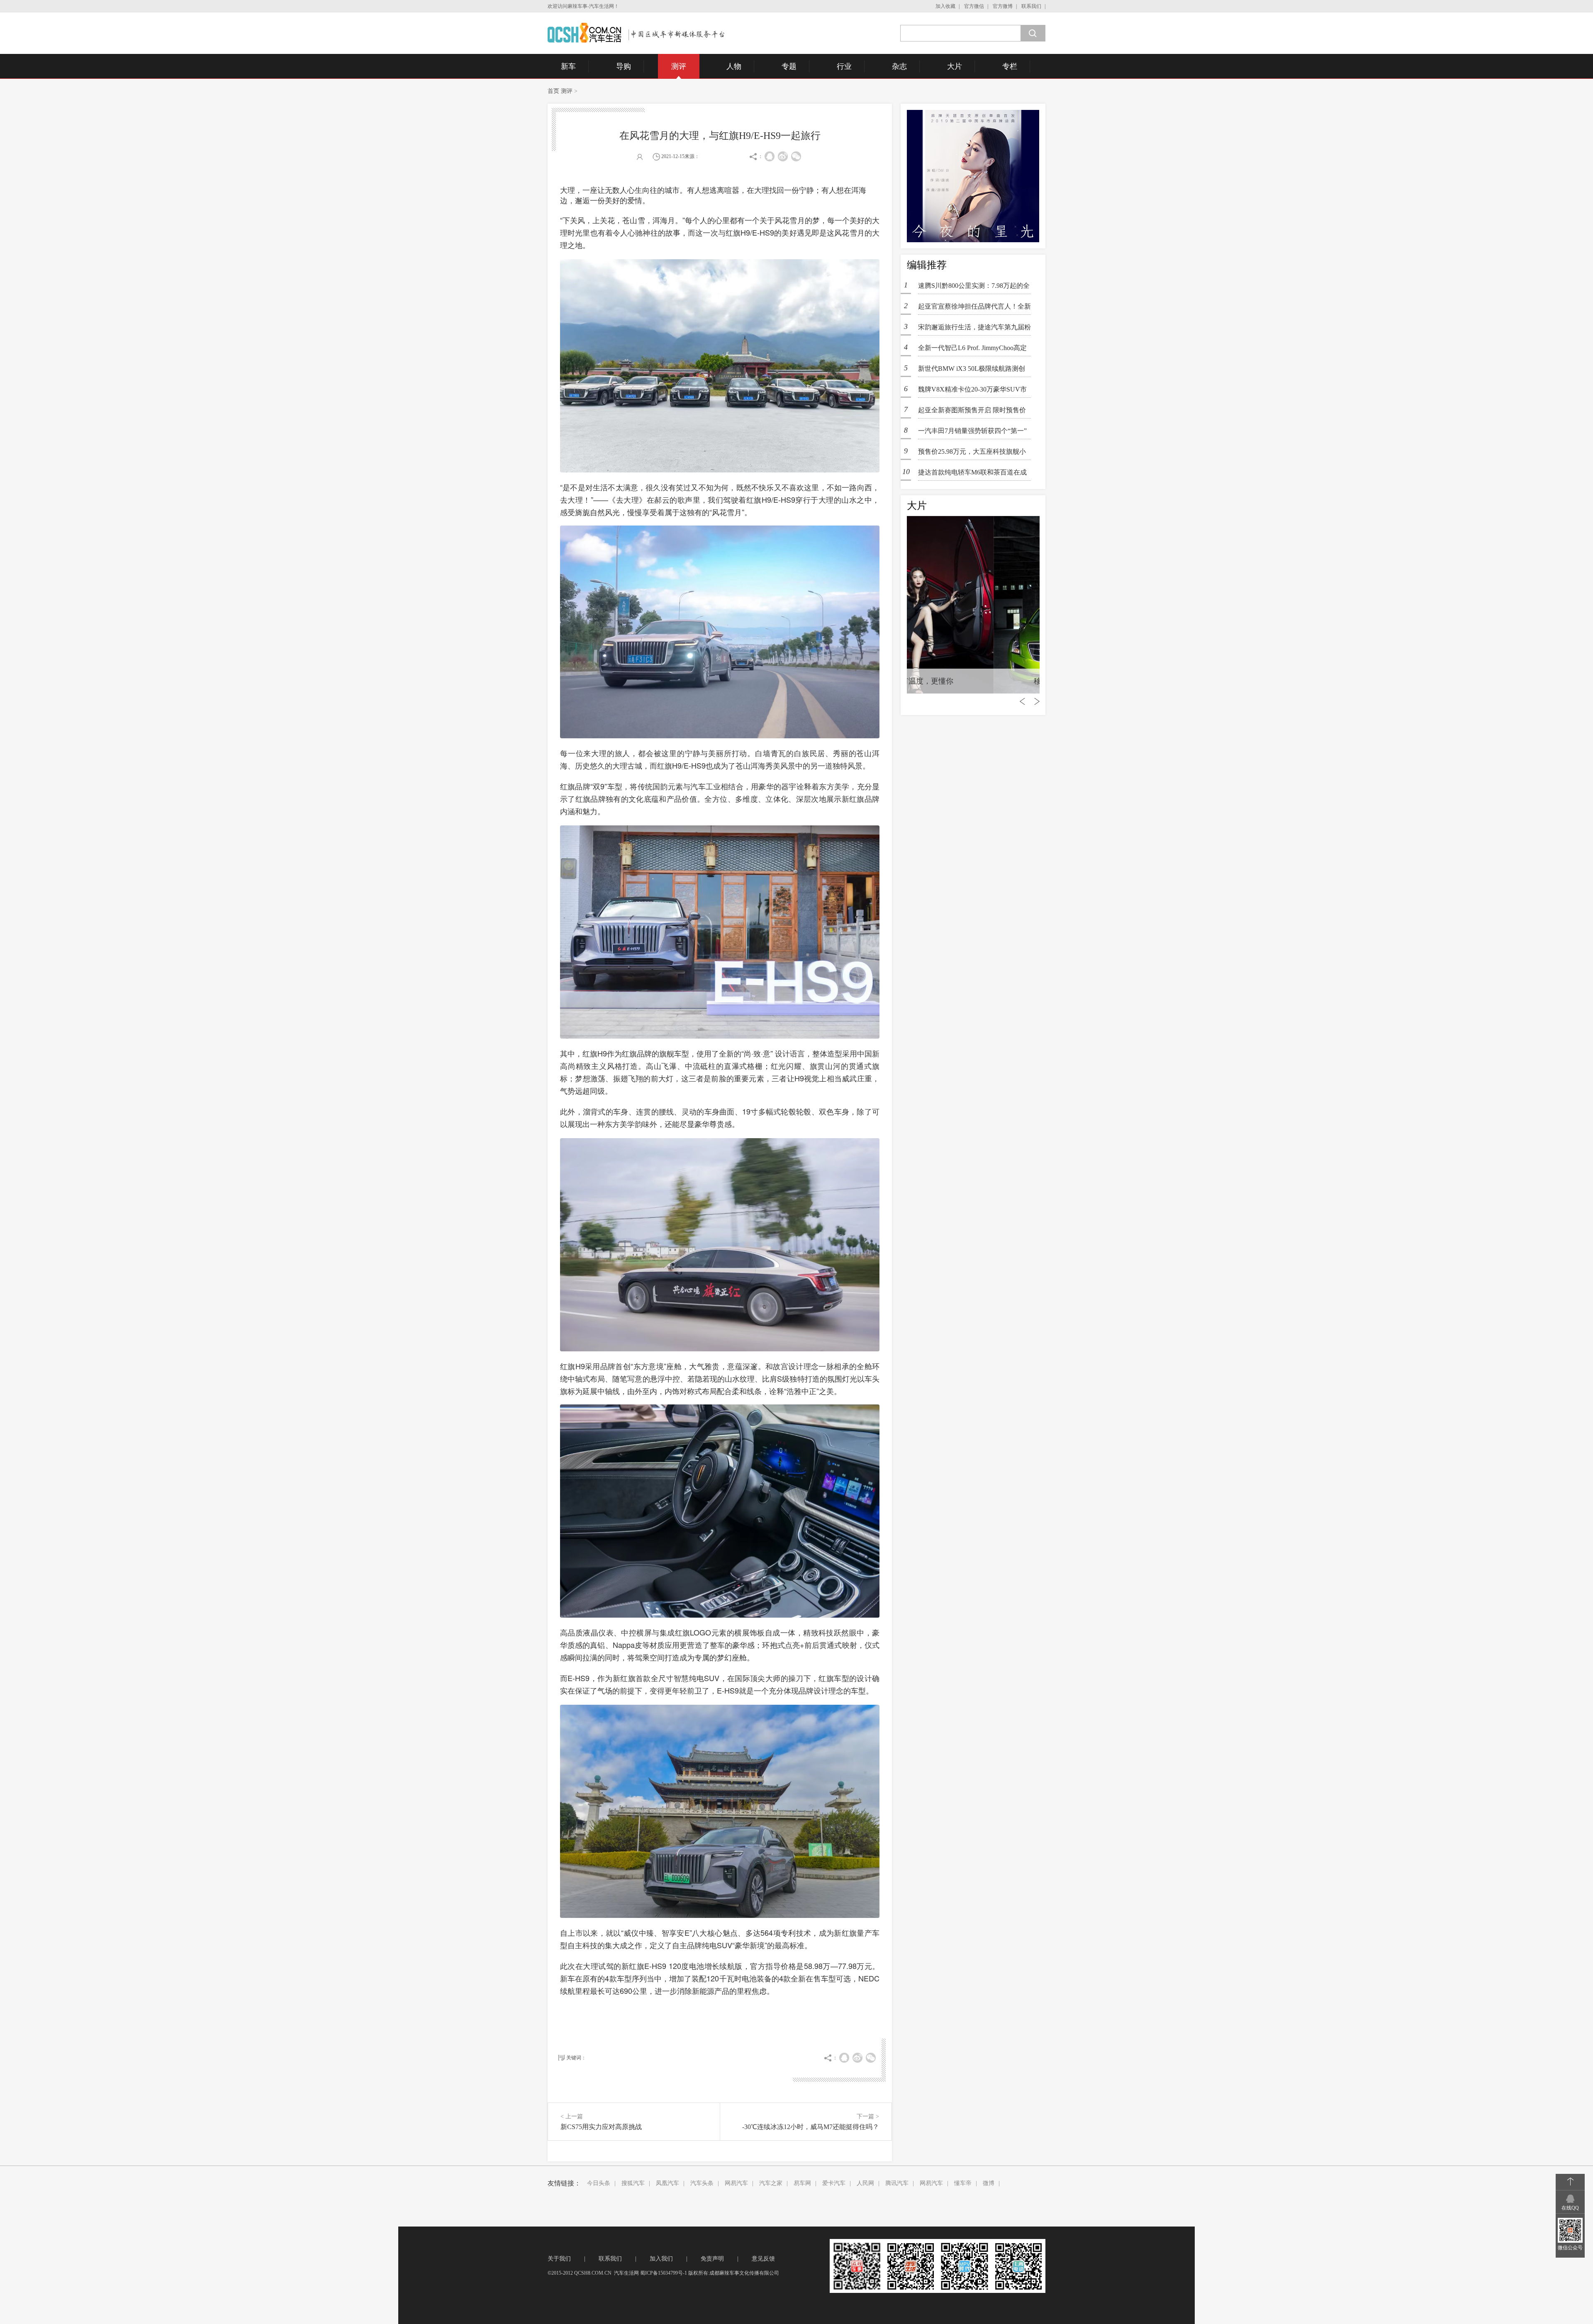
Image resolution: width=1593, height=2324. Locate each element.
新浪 (783, 156)
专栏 (1010, 66)
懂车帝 (963, 2183)
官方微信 (974, 6)
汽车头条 (702, 2183)
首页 (553, 91)
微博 (989, 2183)
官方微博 (1003, 6)
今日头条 (599, 2183)
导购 (624, 66)
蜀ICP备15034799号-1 (664, 2273)
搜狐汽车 (633, 2183)
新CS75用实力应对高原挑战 (601, 2127)
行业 (844, 66)
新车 (568, 66)
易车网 (802, 2183)
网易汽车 (736, 2183)
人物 (734, 66)
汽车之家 (771, 2183)
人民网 (865, 2183)
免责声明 (712, 2259)
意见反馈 (763, 2259)
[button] (874, 2009)
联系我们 (1031, 6)
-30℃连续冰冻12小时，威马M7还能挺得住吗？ (811, 2127)
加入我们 (661, 2259)
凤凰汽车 (667, 2183)
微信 (796, 156)
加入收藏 (945, 6)
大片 (955, 66)
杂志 (899, 66)
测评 (679, 66)
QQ (770, 156)
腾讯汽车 (897, 2183)
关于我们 (559, 2259)
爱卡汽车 (834, 2183)
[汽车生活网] (637, 33)
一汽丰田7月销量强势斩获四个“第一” (972, 431)
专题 (789, 66)
